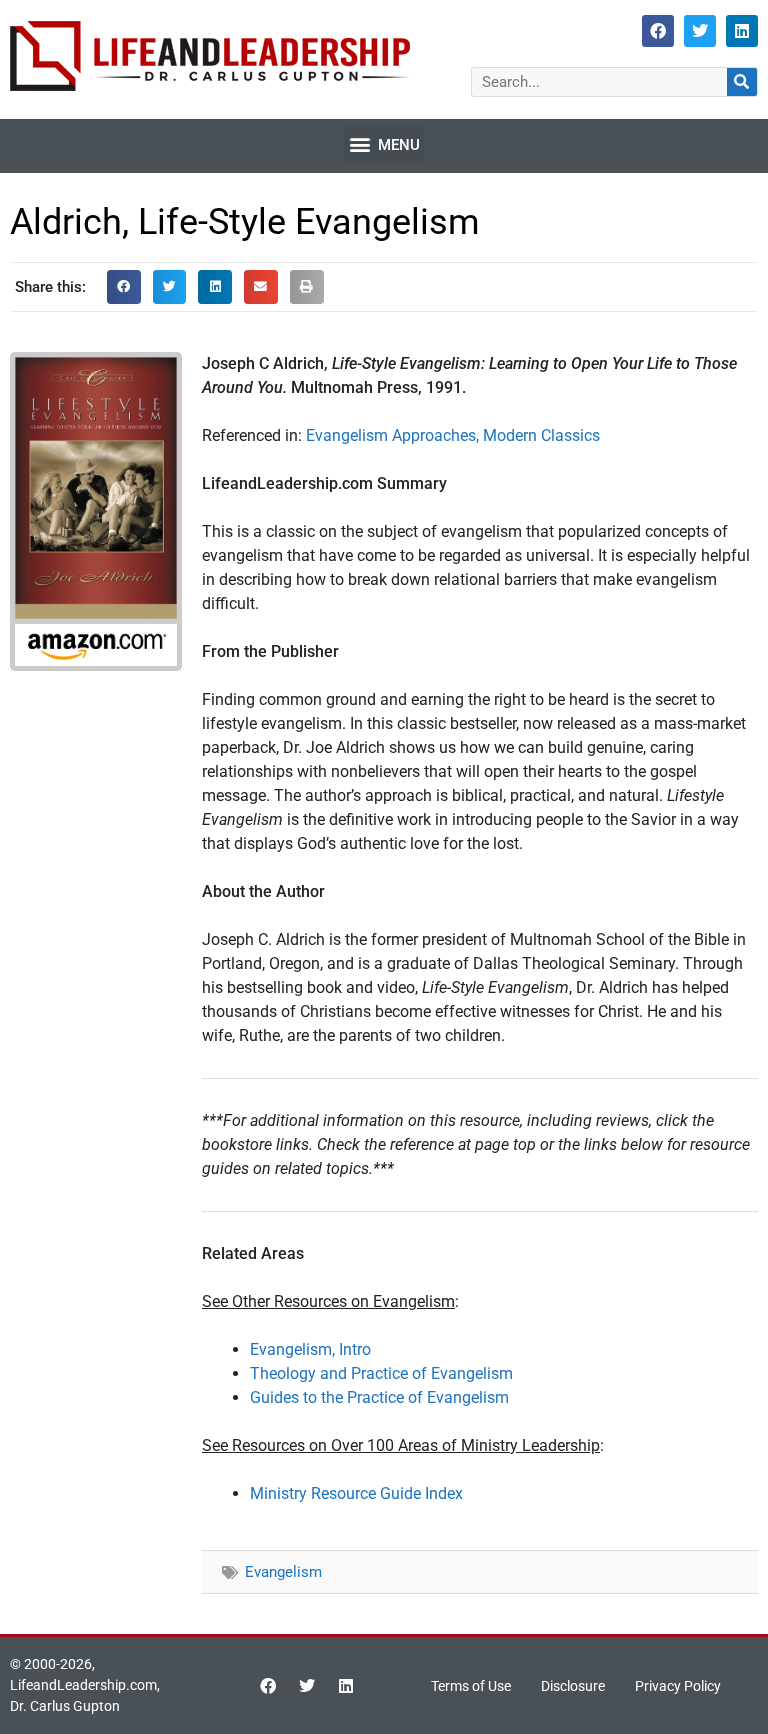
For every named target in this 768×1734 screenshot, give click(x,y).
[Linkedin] (742, 31)
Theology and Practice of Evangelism (381, 1373)
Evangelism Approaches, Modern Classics (453, 435)
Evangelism (283, 1572)
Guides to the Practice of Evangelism (379, 1397)
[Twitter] (700, 31)
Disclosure (573, 1686)
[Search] (742, 82)
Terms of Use (471, 1686)
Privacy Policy (678, 1686)
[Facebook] (658, 31)
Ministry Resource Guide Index (356, 1493)
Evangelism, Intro (310, 1349)
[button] (384, 144)
